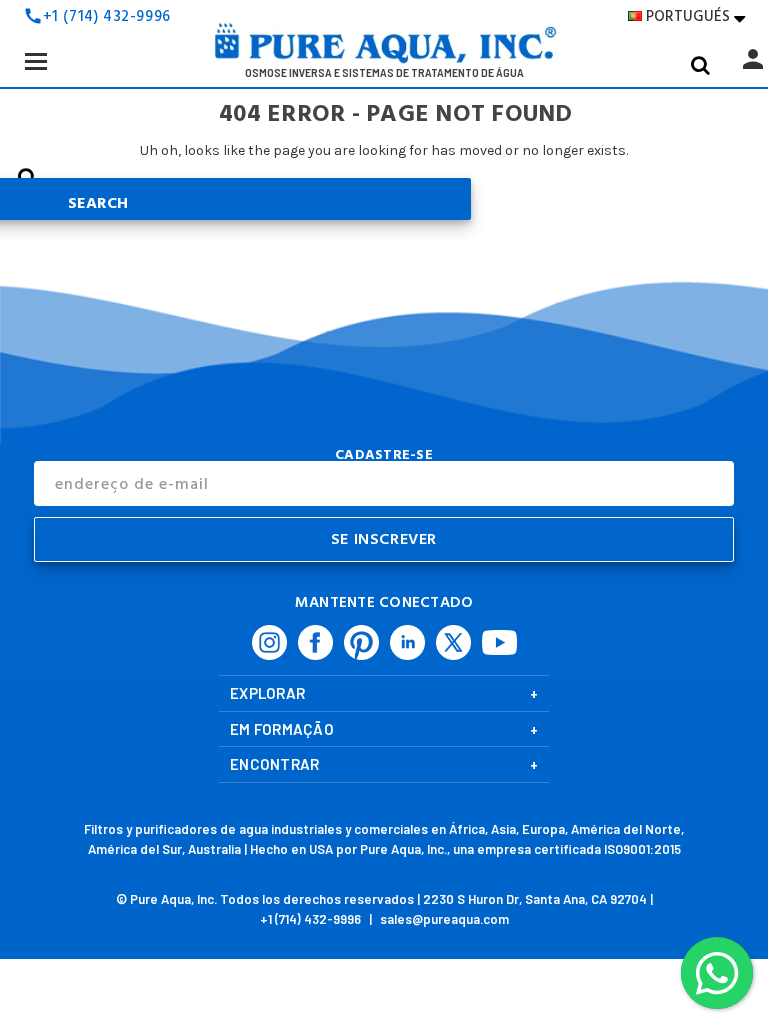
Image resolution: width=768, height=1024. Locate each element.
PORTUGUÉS (695, 16)
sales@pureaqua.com (444, 919)
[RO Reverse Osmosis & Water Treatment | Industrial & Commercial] (384, 49)
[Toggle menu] (35, 60)
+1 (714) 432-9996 (107, 16)
